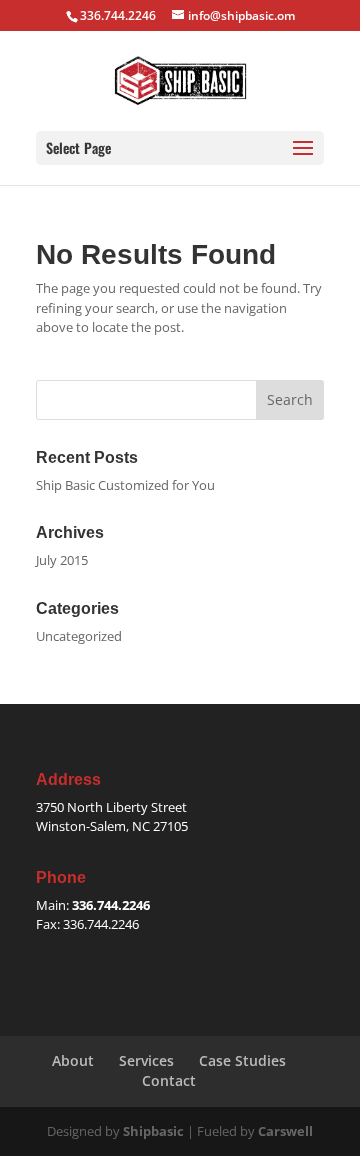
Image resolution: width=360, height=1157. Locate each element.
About (73, 1060)
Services (146, 1060)
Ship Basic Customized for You (125, 485)
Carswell (285, 1131)
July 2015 (62, 560)
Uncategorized (79, 636)
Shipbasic (153, 1131)
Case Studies (242, 1060)
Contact (169, 1080)
